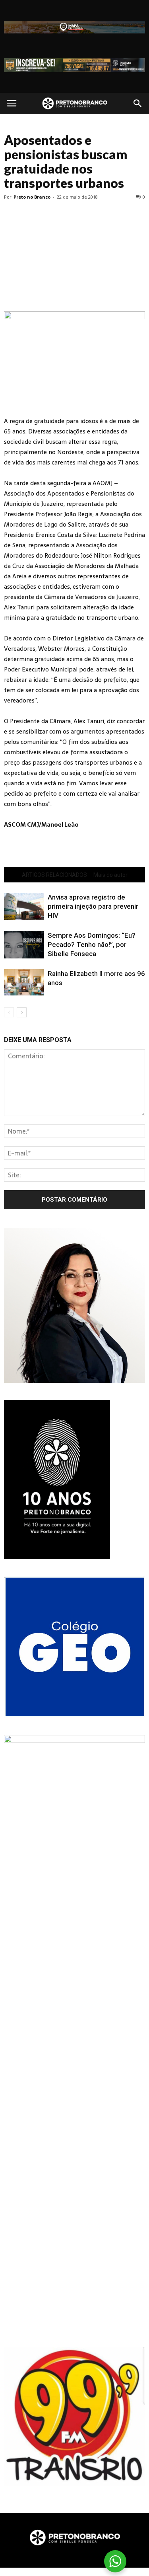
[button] (138, 103)
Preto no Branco (32, 197)
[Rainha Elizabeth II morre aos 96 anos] (24, 983)
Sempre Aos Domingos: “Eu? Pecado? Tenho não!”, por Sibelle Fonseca (92, 945)
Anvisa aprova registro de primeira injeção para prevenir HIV (93, 906)
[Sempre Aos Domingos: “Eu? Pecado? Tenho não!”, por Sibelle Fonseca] (24, 945)
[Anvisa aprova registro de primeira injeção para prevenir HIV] (24, 906)
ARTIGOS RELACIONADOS (54, 875)
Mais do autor (110, 875)
